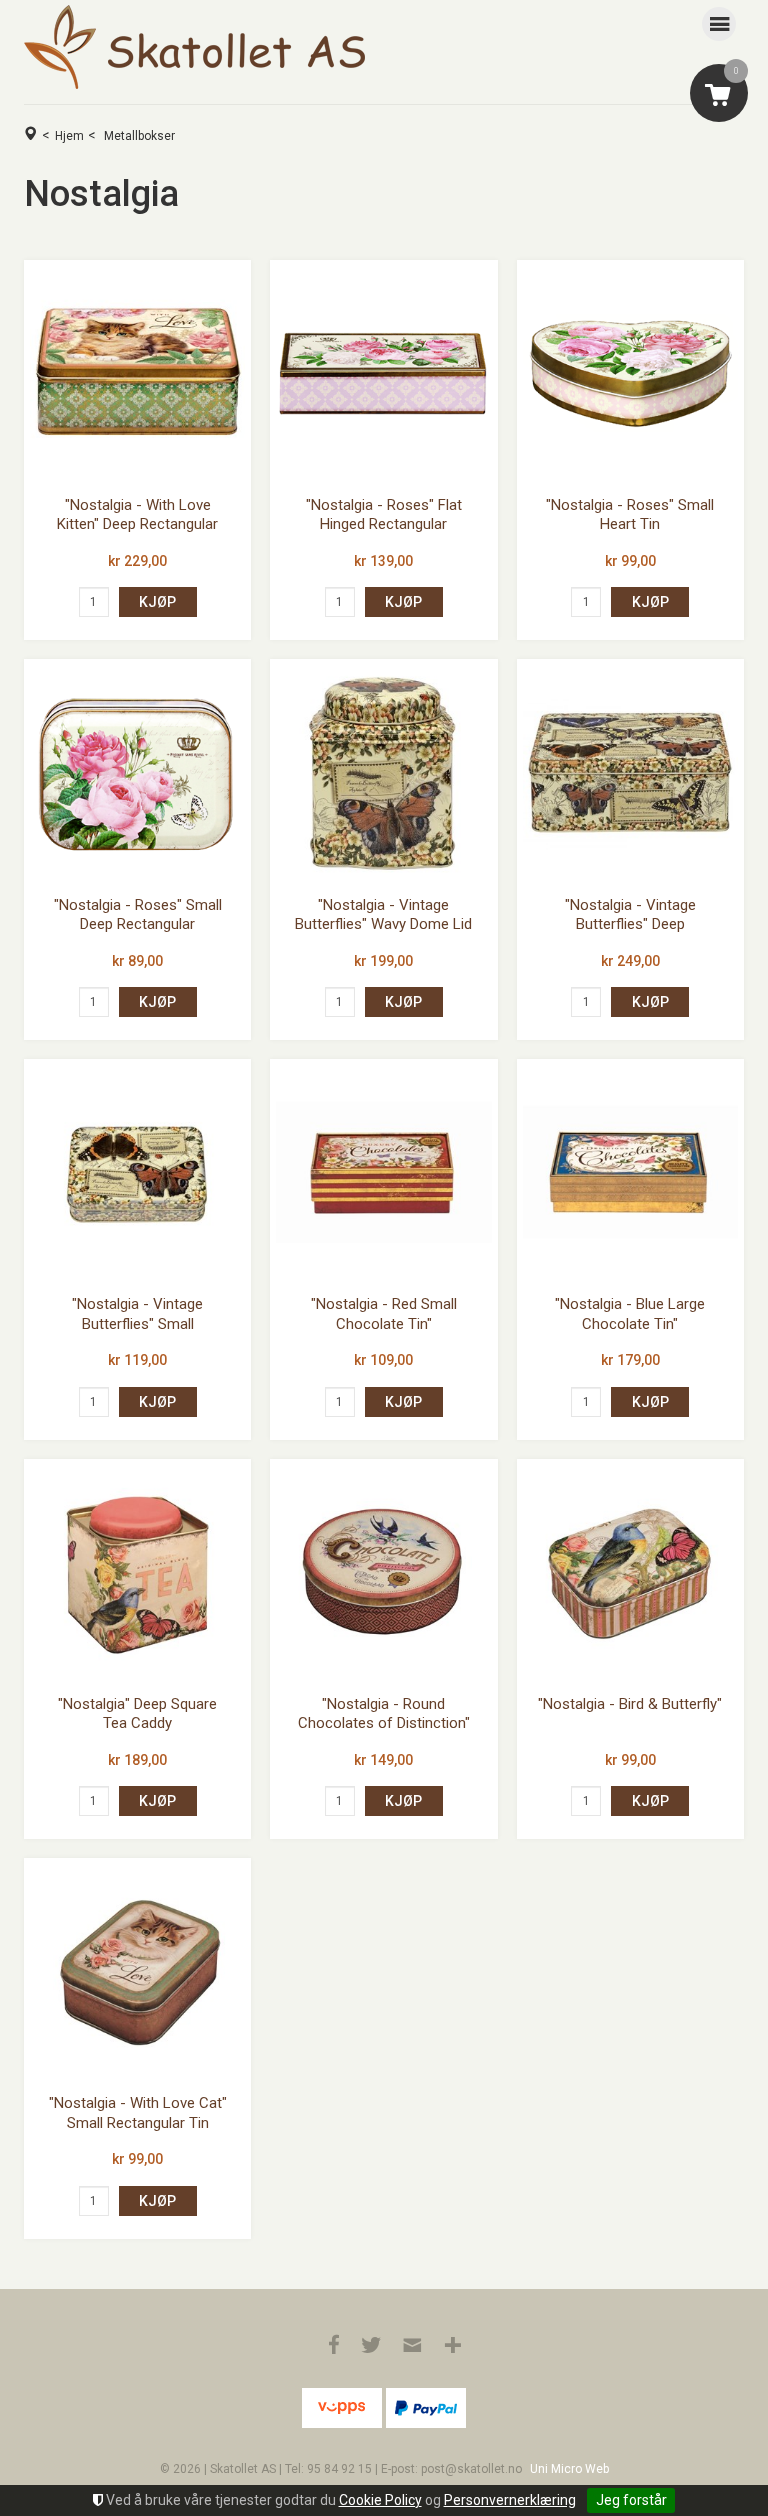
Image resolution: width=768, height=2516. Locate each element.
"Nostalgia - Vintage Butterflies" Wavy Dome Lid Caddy (383, 924)
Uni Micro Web (569, 2469)
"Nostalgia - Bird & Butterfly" (630, 1704)
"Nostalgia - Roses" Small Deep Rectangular (138, 915)
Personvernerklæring (510, 2500)
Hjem (69, 136)
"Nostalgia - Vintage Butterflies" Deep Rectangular (630, 924)
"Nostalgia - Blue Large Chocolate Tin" (630, 1314)
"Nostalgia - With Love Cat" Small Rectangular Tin (138, 2113)
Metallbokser (139, 136)
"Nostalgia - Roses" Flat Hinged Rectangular (384, 515)
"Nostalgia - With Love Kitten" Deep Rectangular (137, 515)
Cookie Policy (380, 2500)
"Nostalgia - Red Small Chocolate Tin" (384, 1314)
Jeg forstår (631, 2500)
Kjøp (157, 602)
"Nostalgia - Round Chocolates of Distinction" (384, 1714)
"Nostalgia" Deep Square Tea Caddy (137, 1714)
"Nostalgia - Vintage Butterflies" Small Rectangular (137, 1323)
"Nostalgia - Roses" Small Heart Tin (630, 515)
